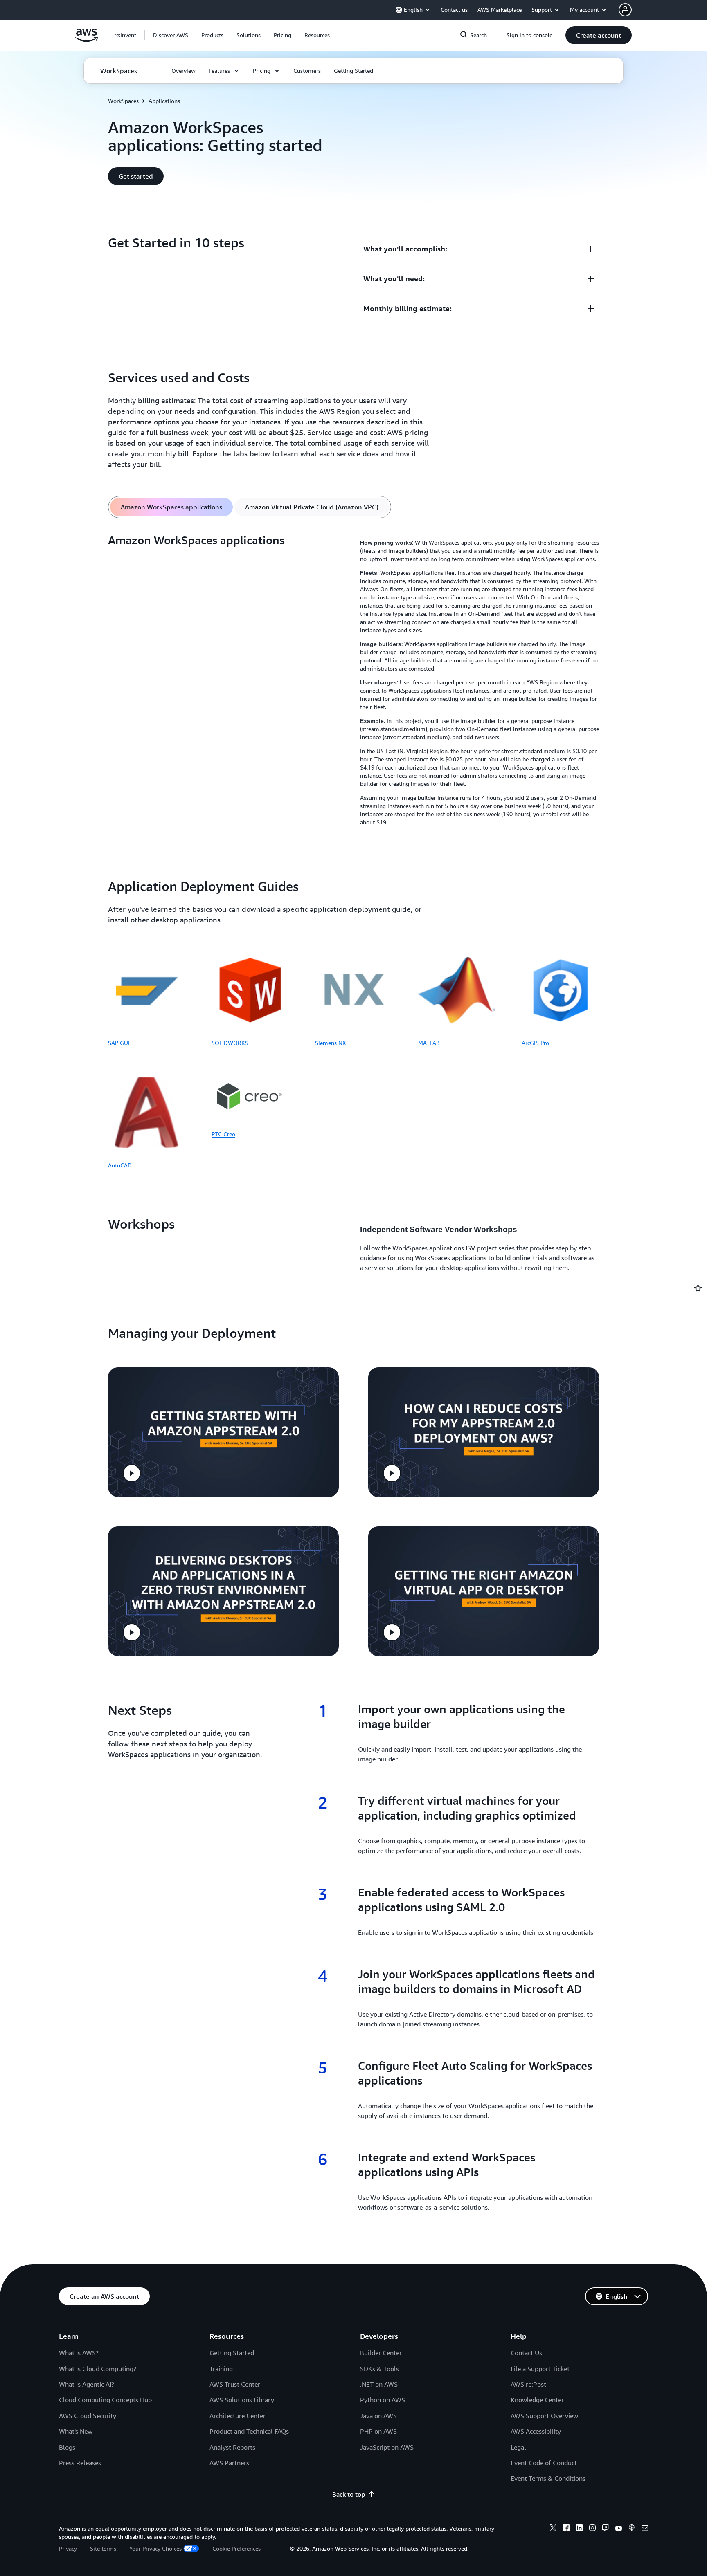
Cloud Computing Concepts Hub (105, 2400)
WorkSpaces (123, 101)
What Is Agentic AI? (87, 2384)
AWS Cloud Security (88, 2416)
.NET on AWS (379, 2384)
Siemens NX (330, 1043)
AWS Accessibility (536, 2431)
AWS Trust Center (235, 2384)
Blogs (67, 2447)
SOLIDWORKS (230, 1043)
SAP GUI (119, 1043)
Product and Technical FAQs (249, 2431)
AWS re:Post (528, 2384)
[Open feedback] (698, 1288)
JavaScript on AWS (387, 2447)
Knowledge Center (537, 2400)
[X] (553, 2529)
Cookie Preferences (236, 2548)
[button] (171, 35)
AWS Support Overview (544, 2416)
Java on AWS (378, 2416)
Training (221, 2369)
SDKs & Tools (379, 2369)
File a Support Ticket (540, 2369)
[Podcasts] (632, 2529)
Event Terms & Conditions (548, 2478)
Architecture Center (238, 2416)
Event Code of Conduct (544, 2463)
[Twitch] (606, 2529)
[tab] (171, 507)
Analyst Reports (232, 2447)
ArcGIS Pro (535, 1043)
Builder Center (381, 2353)
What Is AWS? (79, 2353)
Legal (518, 2447)
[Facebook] (566, 2529)
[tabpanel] (353, 682)
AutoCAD (120, 1165)
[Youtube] (619, 2529)
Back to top (349, 2494)
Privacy (68, 2548)
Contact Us (526, 2353)
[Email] (645, 2529)
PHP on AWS (378, 2431)
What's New (76, 2431)
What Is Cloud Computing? (98, 2369)
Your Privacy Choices (155, 2548)
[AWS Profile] (625, 10)
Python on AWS (383, 2400)
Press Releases (80, 2463)
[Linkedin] (579, 2529)
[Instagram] (592, 2529)
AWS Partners (229, 2463)
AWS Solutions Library (242, 2400)
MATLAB (429, 1043)
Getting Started (232, 2353)
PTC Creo (223, 1134)
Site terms (103, 2548)
